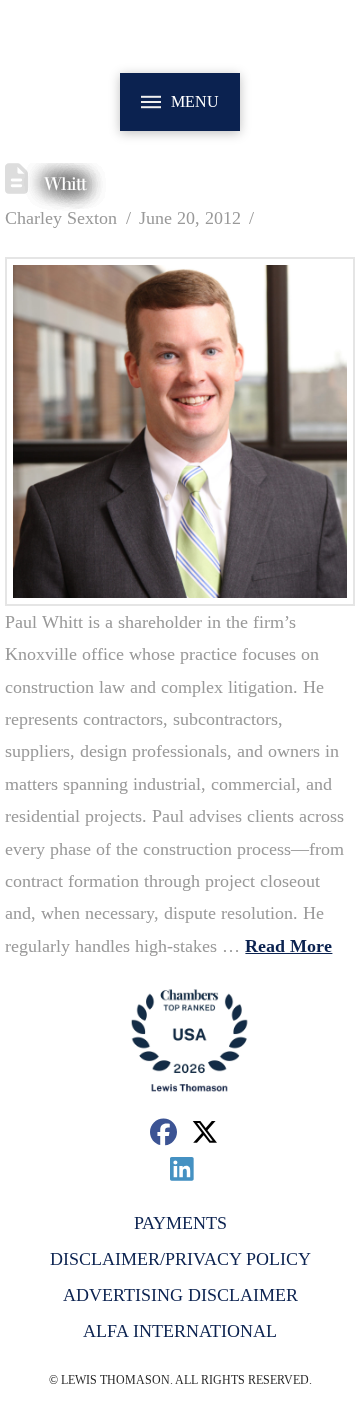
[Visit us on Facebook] (163, 1131)
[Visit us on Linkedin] (182, 1168)
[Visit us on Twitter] (205, 1131)
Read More (288, 946)
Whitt (65, 184)
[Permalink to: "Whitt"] (179, 431)
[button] (179, 102)
